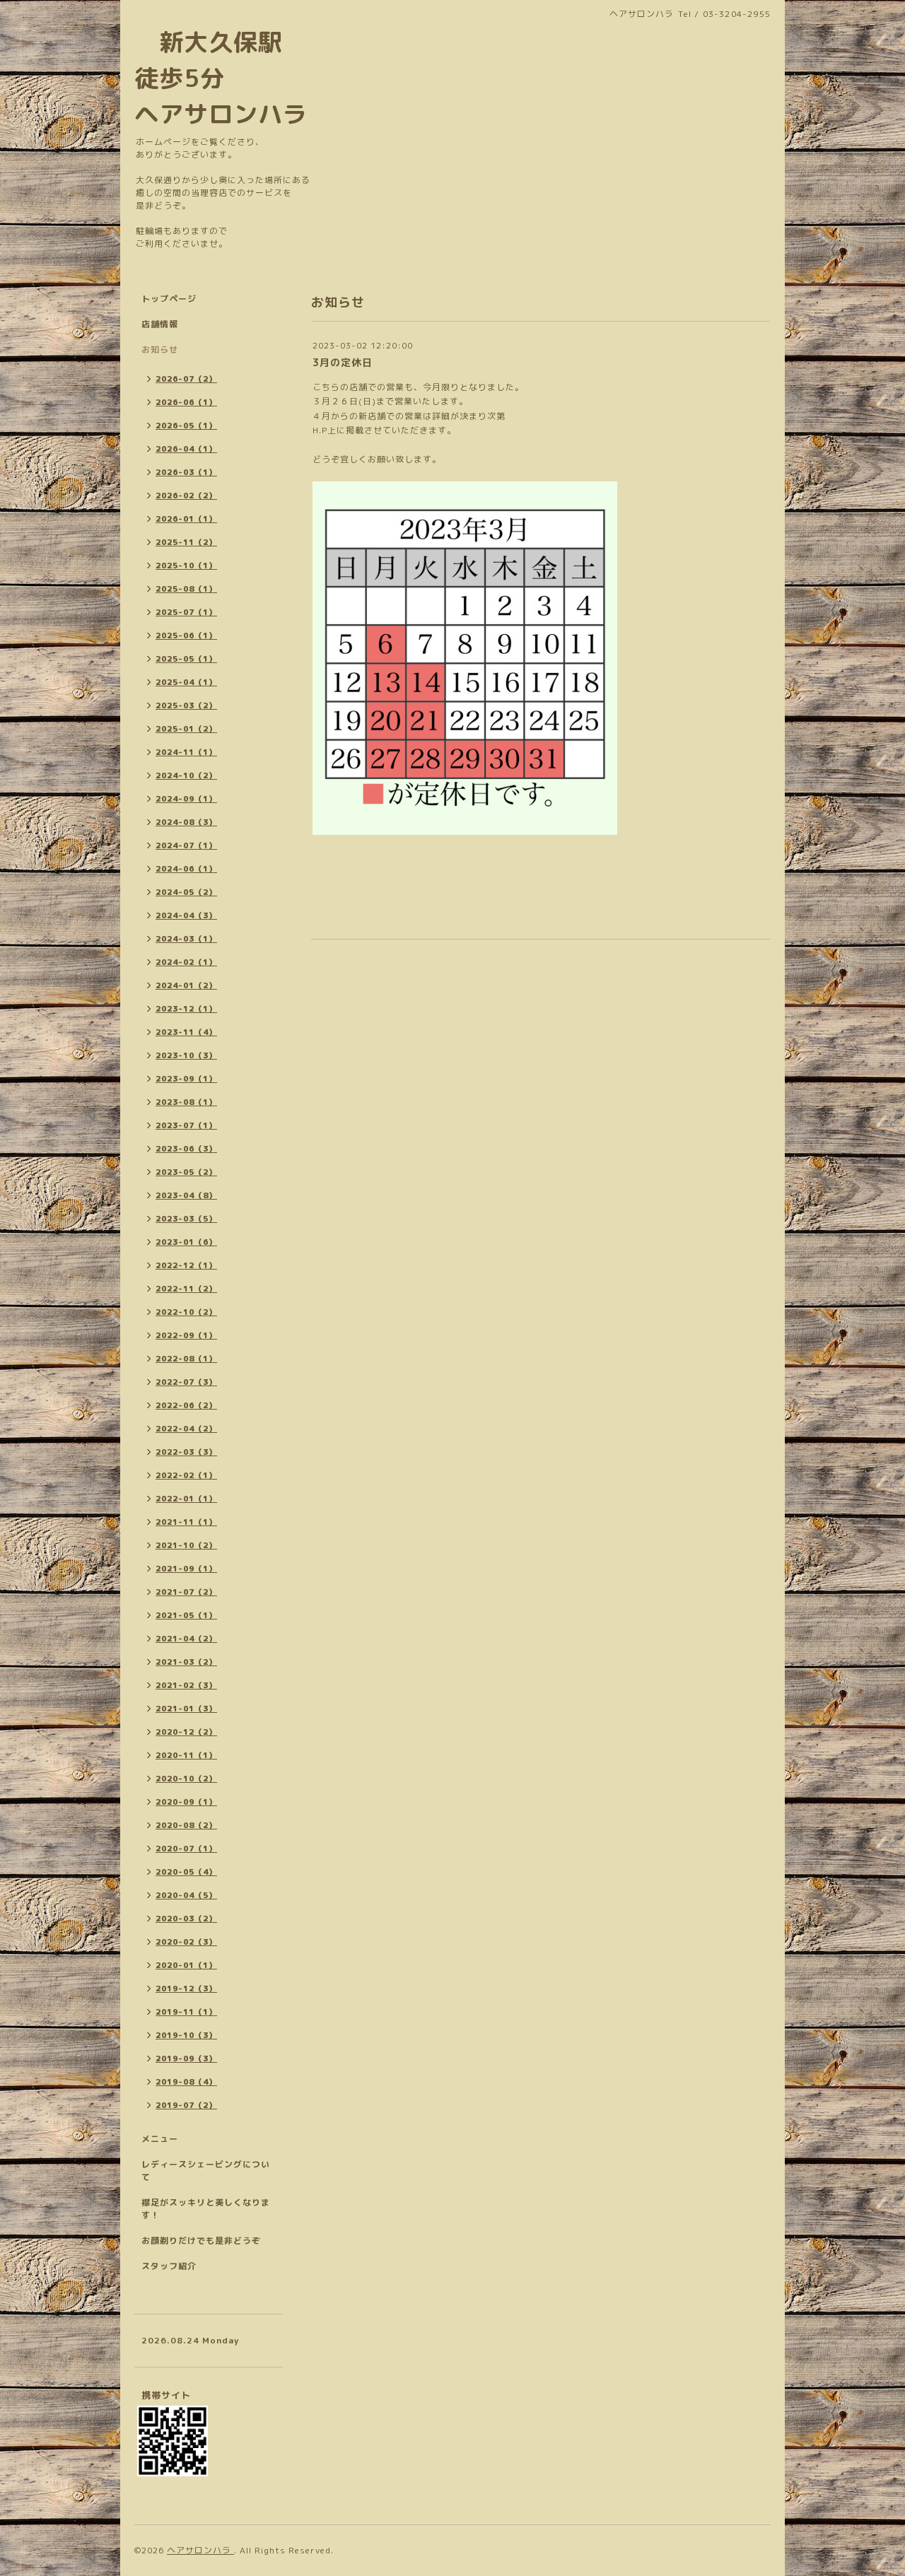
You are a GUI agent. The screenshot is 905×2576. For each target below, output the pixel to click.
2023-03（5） (186, 1219)
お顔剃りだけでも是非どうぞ (201, 2241)
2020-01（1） (186, 1965)
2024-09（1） (186, 799)
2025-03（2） (186, 706)
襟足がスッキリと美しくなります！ (206, 2209)
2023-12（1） (186, 1009)
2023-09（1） (186, 1079)
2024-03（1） (186, 939)
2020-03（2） (186, 1919)
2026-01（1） (186, 519)
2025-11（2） (186, 542)
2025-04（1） (186, 682)
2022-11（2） (186, 1289)
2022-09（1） (186, 1335)
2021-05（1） (186, 1615)
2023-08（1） (186, 1102)
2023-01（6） (186, 1242)
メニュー (160, 2139)
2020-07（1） (186, 1849)
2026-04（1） (186, 449)
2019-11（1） (186, 2012)
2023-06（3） (186, 1149)
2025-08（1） (186, 589)
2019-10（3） (186, 2035)
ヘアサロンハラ (200, 2550)
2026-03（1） (186, 472)
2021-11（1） (186, 1522)
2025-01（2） (186, 729)
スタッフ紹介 (169, 2266)
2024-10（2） (186, 775)
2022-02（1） (186, 1475)
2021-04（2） (186, 1639)
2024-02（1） (186, 962)
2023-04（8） (186, 1195)
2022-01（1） (186, 1499)
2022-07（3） (186, 1382)
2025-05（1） (186, 659)
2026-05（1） (186, 426)
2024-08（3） (186, 822)
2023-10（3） (186, 1055)
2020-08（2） (186, 1825)
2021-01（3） (186, 1709)
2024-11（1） (186, 752)
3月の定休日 (343, 362)
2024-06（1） (186, 869)
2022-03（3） (186, 1452)
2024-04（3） (186, 915)
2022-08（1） (186, 1359)
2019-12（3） (186, 1989)
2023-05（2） (186, 1172)
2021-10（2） (186, 1545)
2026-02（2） (186, 496)
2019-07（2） (186, 2105)
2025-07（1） (186, 612)
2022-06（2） (186, 1405)
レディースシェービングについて (206, 2171)
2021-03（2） (186, 1662)
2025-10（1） (186, 566)
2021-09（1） (186, 1569)
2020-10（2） (186, 1779)
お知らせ (160, 350)
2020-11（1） (186, 1755)
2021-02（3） (186, 1685)
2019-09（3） (186, 2059)
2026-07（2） (186, 379)
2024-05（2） (186, 892)
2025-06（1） (186, 636)
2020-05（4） (186, 1872)
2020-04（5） (186, 1895)
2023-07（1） (186, 1125)
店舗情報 (160, 324)
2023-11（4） (186, 1032)
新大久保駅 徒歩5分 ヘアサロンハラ (221, 78)
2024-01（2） (186, 985)
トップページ (169, 299)
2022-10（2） (186, 1312)
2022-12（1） (186, 1265)
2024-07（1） (186, 845)
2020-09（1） (186, 1802)
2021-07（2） (186, 1592)
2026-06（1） (186, 402)
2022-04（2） (186, 1429)
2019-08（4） (186, 2082)
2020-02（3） (186, 1942)
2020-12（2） (186, 1732)
